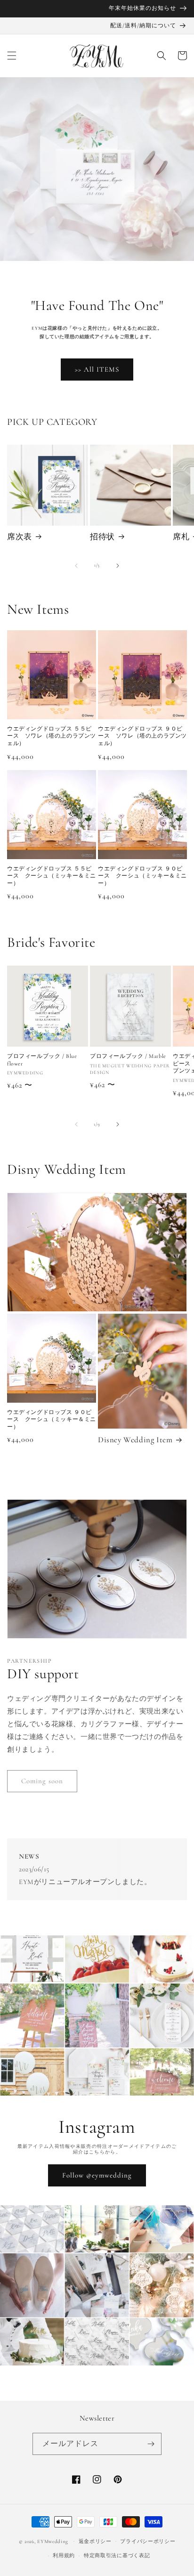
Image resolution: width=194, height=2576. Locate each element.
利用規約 (64, 2556)
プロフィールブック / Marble (128, 1056)
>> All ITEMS (97, 369)
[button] (12, 56)
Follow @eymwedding (97, 2175)
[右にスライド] (118, 566)
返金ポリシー (95, 2541)
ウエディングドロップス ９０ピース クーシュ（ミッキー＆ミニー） (142, 876)
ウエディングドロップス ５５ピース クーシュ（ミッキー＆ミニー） (52, 876)
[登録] (151, 2444)
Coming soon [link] (42, 1781)
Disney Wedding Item (135, 1440)
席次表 (20, 537)
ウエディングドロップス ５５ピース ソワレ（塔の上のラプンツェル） (52, 736)
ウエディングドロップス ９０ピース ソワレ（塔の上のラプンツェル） (142, 736)
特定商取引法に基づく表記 (117, 2556)
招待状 (102, 537)
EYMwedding (53, 2541)
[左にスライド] (76, 566)
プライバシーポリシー (148, 2541)
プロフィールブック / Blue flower (42, 1060)
